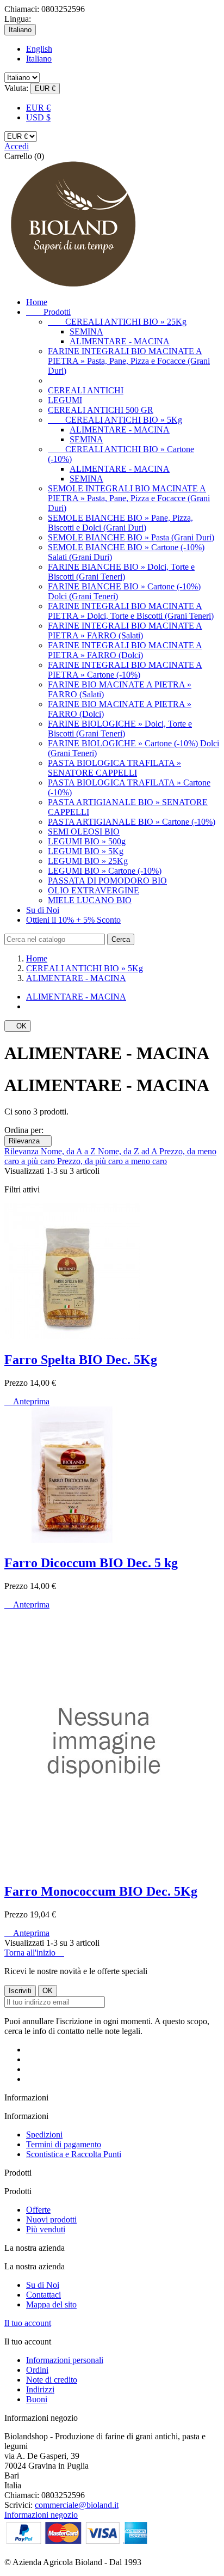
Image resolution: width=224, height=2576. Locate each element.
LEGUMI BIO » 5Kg (86, 851)
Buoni (37, 2399)
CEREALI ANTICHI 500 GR (101, 410)
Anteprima (27, 1401)
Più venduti (46, 2229)
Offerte (38, 2210)
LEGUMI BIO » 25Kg (88, 861)
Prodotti (48, 312)
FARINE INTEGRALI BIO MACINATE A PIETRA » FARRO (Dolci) (125, 650)
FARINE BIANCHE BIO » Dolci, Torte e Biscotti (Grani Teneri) (121, 572)
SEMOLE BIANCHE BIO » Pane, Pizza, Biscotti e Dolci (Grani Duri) (120, 523)
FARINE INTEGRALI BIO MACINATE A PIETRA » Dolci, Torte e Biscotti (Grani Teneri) (131, 611)
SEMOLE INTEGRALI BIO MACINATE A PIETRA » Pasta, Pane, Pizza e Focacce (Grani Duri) (129, 498)
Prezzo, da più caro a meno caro (112, 1161)
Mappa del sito (51, 2304)
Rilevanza (28, 1141)
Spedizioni (44, 2135)
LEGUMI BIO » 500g (87, 841)
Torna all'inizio (34, 1953)
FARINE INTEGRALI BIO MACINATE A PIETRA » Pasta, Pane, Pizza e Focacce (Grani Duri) (129, 361)
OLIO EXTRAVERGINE (94, 890)
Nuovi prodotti (51, 2219)
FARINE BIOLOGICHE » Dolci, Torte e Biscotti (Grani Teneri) (120, 729)
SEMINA (86, 331)
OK (18, 1026)
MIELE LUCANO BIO (90, 900)
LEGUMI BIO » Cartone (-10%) (105, 871)
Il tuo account (28, 2323)
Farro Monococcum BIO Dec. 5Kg (101, 1891)
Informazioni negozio (41, 2515)
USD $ (38, 117)
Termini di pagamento (64, 2144)
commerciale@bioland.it (77, 2505)
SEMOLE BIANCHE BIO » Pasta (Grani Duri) (131, 537)
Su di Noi (43, 910)
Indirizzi (40, 2389)
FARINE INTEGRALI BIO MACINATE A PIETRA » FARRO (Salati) (125, 631)
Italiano (39, 59)
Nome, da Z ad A (129, 1151)
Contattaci (43, 2295)
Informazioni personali (65, 2360)
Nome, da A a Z (69, 1151)
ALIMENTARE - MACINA (120, 341)
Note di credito (52, 2380)
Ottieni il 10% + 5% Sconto (73, 920)
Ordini (37, 2370)
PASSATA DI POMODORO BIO (107, 881)
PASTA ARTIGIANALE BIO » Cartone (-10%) (132, 822)
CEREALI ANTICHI (86, 390)
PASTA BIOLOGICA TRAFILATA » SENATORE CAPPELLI (114, 768)
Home (37, 302)
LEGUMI (65, 400)
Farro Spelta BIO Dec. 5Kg (81, 1360)
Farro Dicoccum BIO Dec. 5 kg (91, 1563)
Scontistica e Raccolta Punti (74, 2154)
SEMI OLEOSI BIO (84, 832)
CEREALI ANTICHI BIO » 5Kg (115, 420)
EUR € (38, 108)
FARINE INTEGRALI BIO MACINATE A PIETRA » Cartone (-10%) (125, 670)
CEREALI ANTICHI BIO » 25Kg (117, 322)
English (39, 49)
